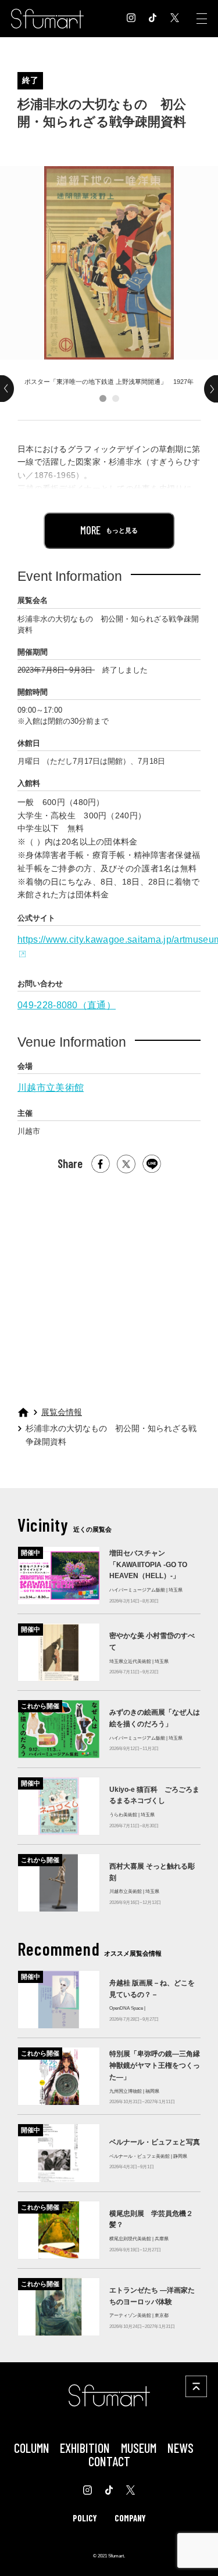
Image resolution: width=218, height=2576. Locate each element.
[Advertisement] (108, 1285)
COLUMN (32, 2448)
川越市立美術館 (51, 1088)
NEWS (181, 2448)
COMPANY (130, 2518)
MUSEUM (139, 2448)
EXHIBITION (85, 2448)
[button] (103, 398)
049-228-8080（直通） (67, 1005)
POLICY (85, 2518)
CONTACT (109, 2461)
